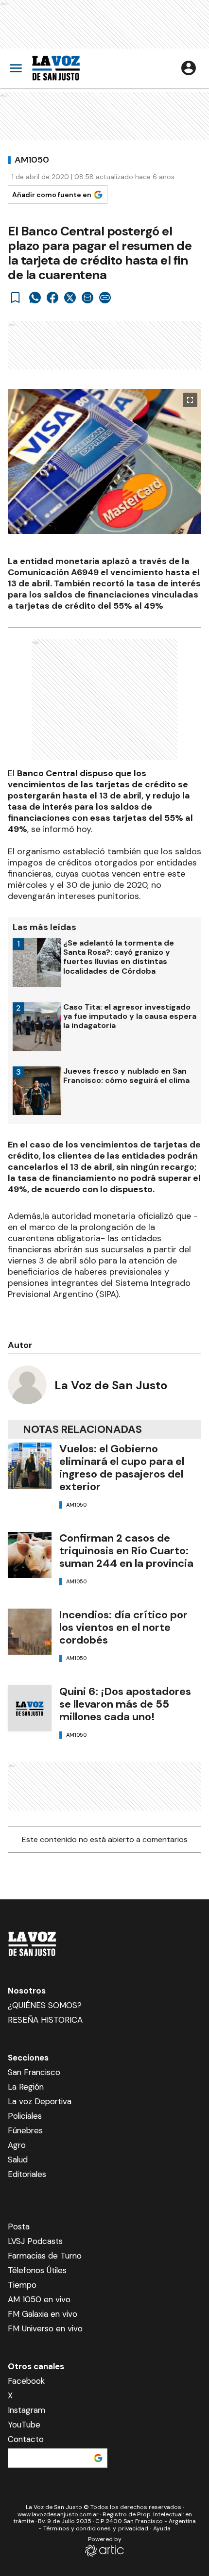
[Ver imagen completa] (190, 400)
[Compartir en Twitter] (70, 298)
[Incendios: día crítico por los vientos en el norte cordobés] (30, 1632)
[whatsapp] (35, 298)
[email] (87, 298)
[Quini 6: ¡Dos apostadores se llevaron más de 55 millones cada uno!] (30, 1708)
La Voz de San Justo (111, 1385)
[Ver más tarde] (16, 298)
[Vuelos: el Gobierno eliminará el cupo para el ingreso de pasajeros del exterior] (30, 1466)
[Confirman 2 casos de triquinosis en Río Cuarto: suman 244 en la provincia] (30, 1555)
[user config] (189, 68)
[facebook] (52, 298)
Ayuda (162, 2528)
